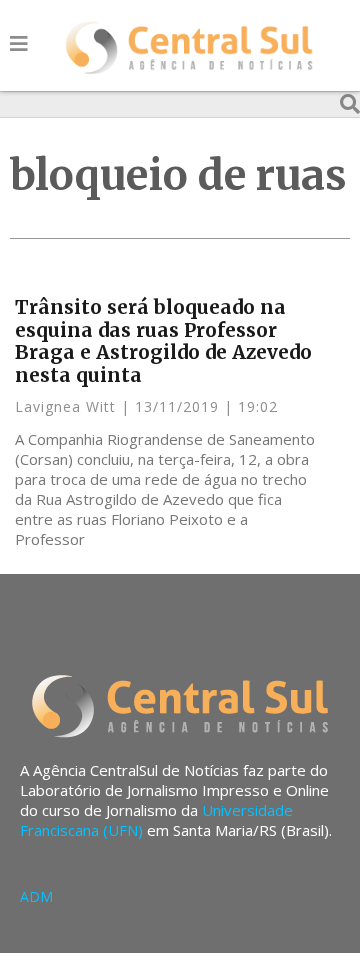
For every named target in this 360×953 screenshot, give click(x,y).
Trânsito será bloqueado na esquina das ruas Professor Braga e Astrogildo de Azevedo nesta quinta (163, 341)
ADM (36, 896)
